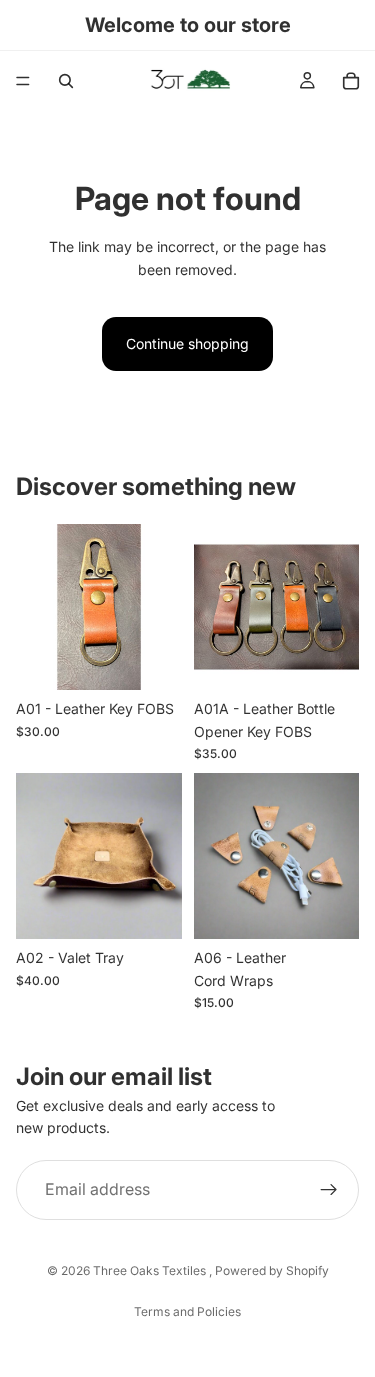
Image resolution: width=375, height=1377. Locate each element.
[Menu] (23, 81)
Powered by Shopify (272, 1270)
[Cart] (351, 81)
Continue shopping (187, 343)
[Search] (66, 81)
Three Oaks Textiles (151, 1270)
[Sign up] (329, 1190)
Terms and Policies (187, 1311)
